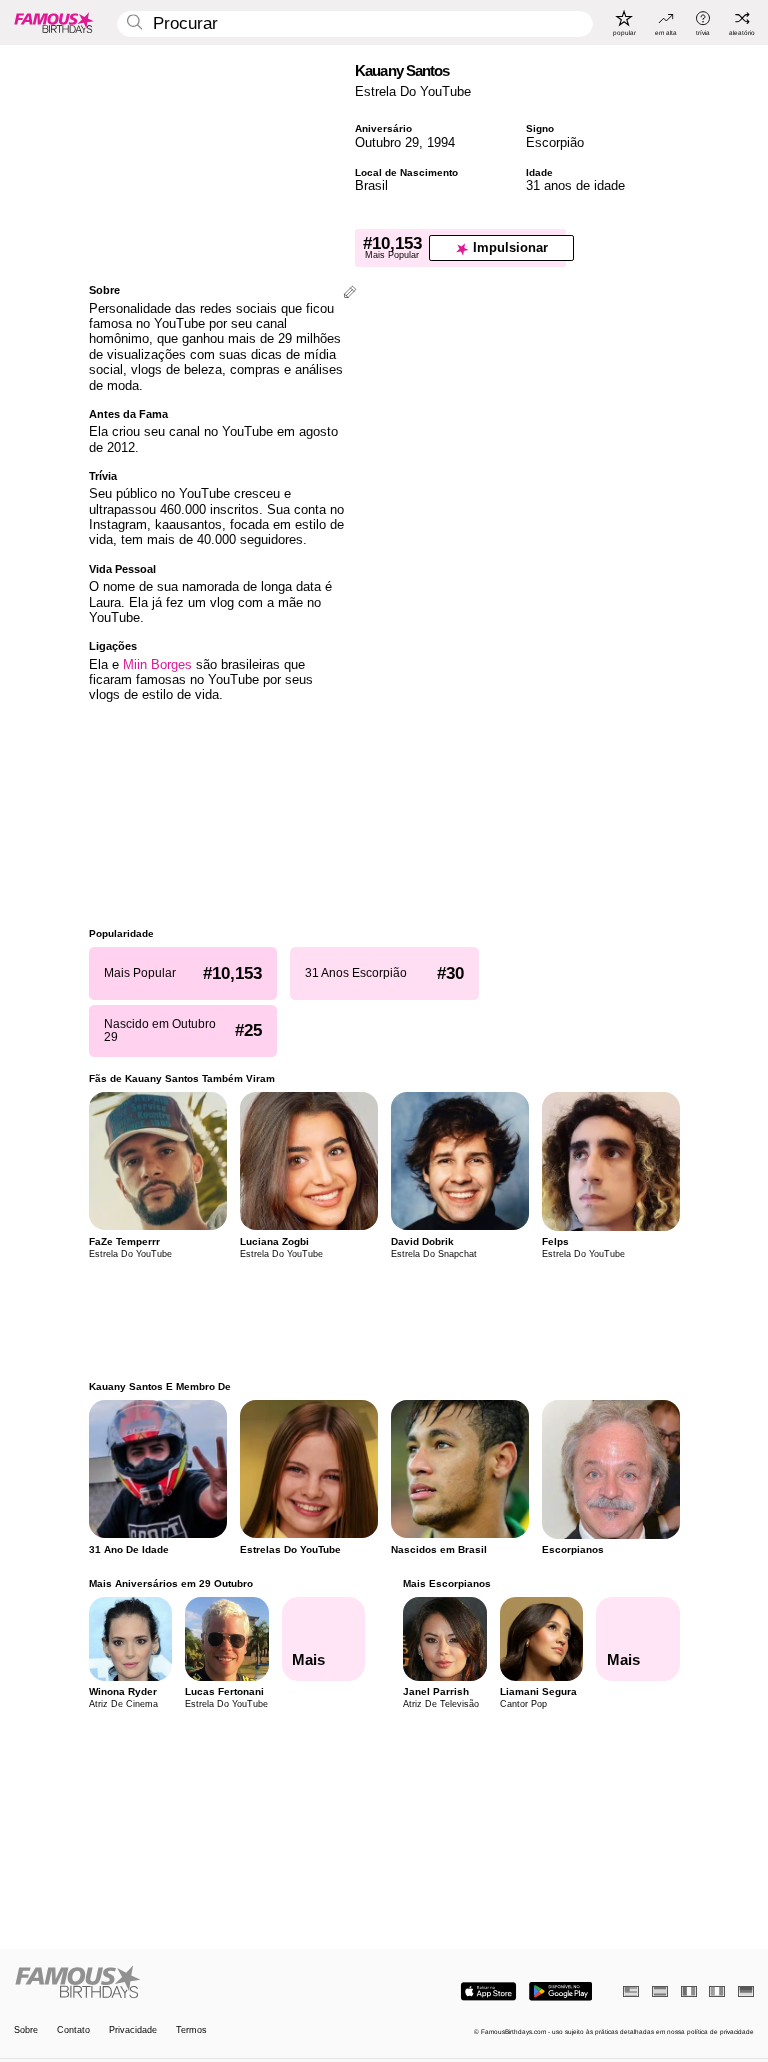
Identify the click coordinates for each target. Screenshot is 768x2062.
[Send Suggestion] (350, 293)
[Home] (196, 1983)
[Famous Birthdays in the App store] (488, 1991)
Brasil (371, 185)
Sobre (26, 2030)
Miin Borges (157, 664)
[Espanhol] (660, 1991)
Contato (73, 2030)
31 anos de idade (575, 185)
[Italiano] (717, 1991)
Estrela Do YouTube (413, 91)
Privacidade (133, 2030)
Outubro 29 (387, 142)
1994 (441, 142)
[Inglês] (631, 1991)
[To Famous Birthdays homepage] (54, 22)
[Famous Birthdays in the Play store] (560, 1991)
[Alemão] (746, 1991)
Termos (191, 2030)
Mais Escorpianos (447, 1583)
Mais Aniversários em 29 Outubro (171, 1583)
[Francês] (689, 1991)
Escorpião (555, 142)
